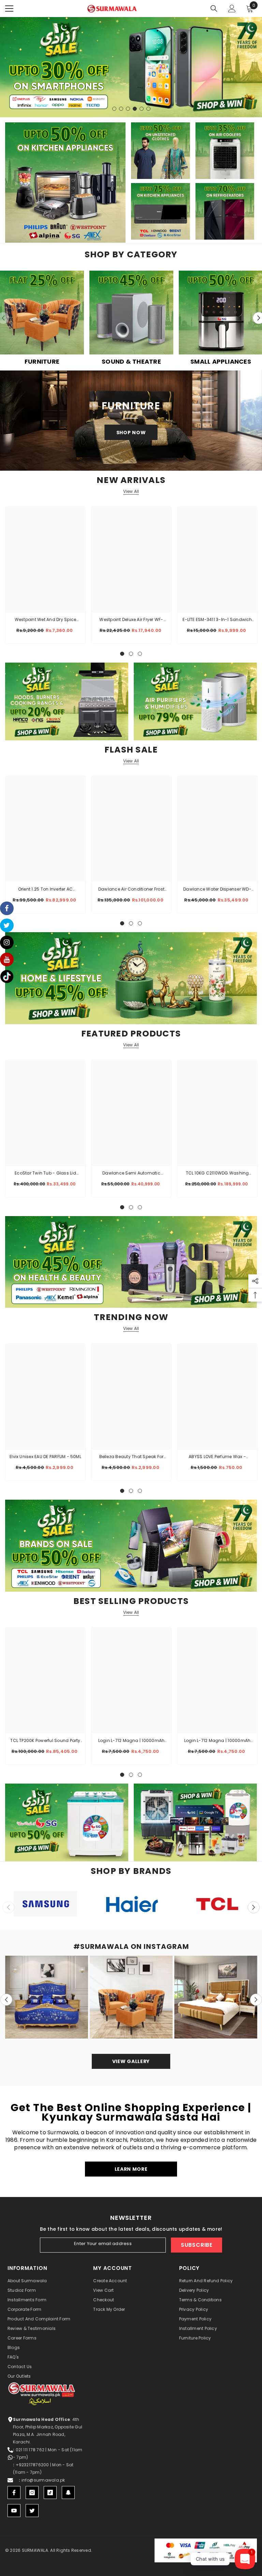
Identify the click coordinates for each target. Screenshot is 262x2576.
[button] (254, 1907)
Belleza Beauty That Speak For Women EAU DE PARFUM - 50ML (131, 1457)
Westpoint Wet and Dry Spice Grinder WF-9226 (45, 620)
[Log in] (232, 9)
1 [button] (114, 109)
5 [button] (142, 109)
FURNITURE (42, 362)
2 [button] (121, 109)
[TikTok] (50, 2492)
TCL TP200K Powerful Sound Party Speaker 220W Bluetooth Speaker (45, 1741)
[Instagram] (32, 2492)
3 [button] (128, 109)
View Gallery (131, 2061)
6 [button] (148, 109)
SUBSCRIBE (197, 2245)
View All (131, 491)
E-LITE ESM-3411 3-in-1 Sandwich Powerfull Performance (217, 620)
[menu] (9, 9)
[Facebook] (14, 2492)
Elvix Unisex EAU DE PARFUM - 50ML (45, 1457)
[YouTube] (14, 2511)
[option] (131, 318)
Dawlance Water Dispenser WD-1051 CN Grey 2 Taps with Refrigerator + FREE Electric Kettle (217, 890)
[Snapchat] (68, 2492)
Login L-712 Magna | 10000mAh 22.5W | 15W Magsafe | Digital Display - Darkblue (217, 1741)
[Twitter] (32, 2511)
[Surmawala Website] (42, 315)
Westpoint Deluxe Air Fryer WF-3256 (131, 620)
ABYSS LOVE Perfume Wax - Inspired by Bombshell (217, 1457)
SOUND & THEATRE (131, 362)
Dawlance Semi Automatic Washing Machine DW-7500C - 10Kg (131, 1173)
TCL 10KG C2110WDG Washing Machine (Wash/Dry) (217, 1173)
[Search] (214, 9)
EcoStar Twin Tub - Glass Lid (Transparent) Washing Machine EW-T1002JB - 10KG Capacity (46, 1173)
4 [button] (135, 109)
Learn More (131, 2169)
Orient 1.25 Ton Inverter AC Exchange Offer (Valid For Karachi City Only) (45, 890)
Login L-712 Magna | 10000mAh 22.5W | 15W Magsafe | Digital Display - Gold (132, 1741)
